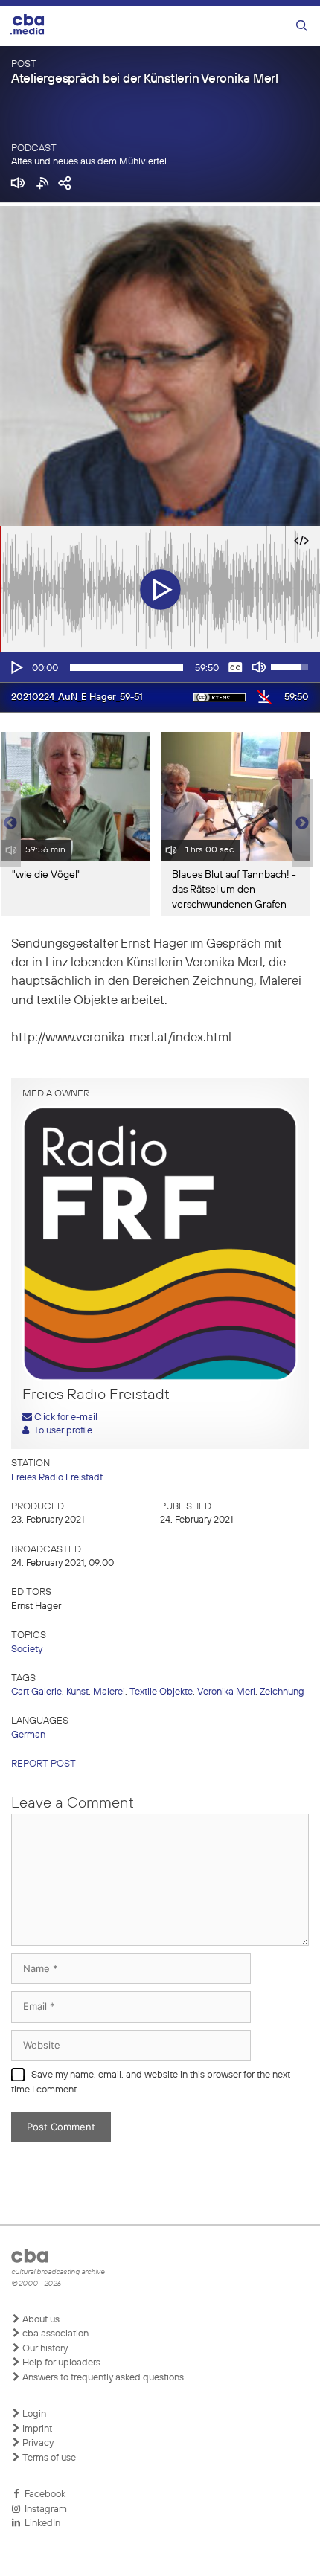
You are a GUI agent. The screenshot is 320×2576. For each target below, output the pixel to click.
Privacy (37, 2443)
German (28, 1735)
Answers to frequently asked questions (102, 2378)
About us (40, 2320)
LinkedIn (40, 2524)
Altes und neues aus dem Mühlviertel (89, 162)
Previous (7, 823)
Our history (44, 2349)
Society (27, 1650)
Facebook (43, 2495)
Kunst (77, 1692)
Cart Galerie (36, 1692)
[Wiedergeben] (16, 667)
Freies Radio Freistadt (57, 1478)
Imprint (36, 2429)
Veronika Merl (226, 1692)
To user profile (61, 1431)
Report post (44, 1764)
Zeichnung (282, 1692)
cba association (54, 2334)
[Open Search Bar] (302, 26)
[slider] (127, 667)
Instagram (44, 2509)
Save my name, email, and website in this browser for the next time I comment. (151, 2082)
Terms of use (48, 2458)
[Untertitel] (235, 667)
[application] (160, 667)
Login (33, 2414)
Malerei (109, 1692)
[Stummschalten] (259, 667)
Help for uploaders (60, 2363)
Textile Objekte (161, 1692)
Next (302, 823)
